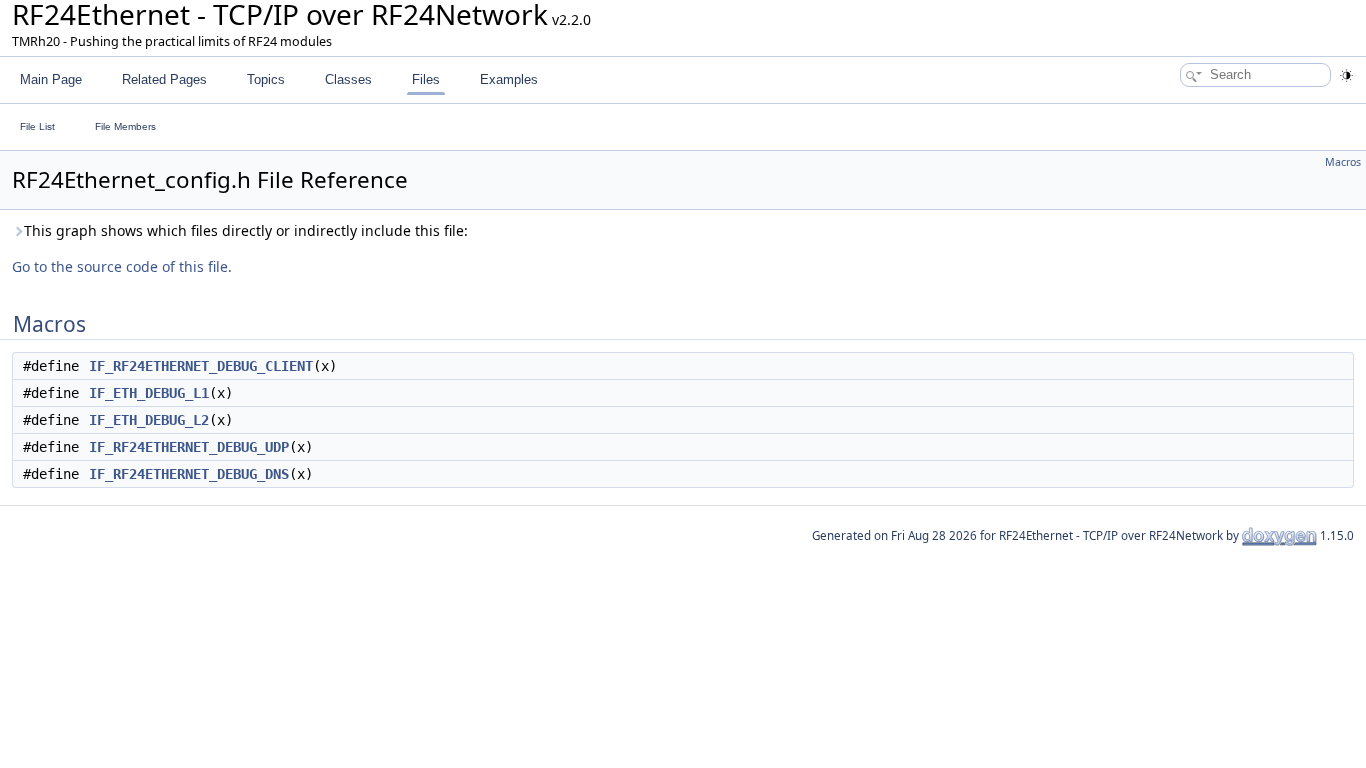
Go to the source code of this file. (122, 266)
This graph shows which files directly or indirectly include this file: (246, 230)
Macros (1343, 162)
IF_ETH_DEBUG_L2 (149, 420)
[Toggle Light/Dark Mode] (1346, 75)
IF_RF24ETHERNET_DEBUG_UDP (189, 447)
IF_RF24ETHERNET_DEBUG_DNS (189, 474)
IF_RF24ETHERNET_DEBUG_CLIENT (201, 366)
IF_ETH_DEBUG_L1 (149, 393)
